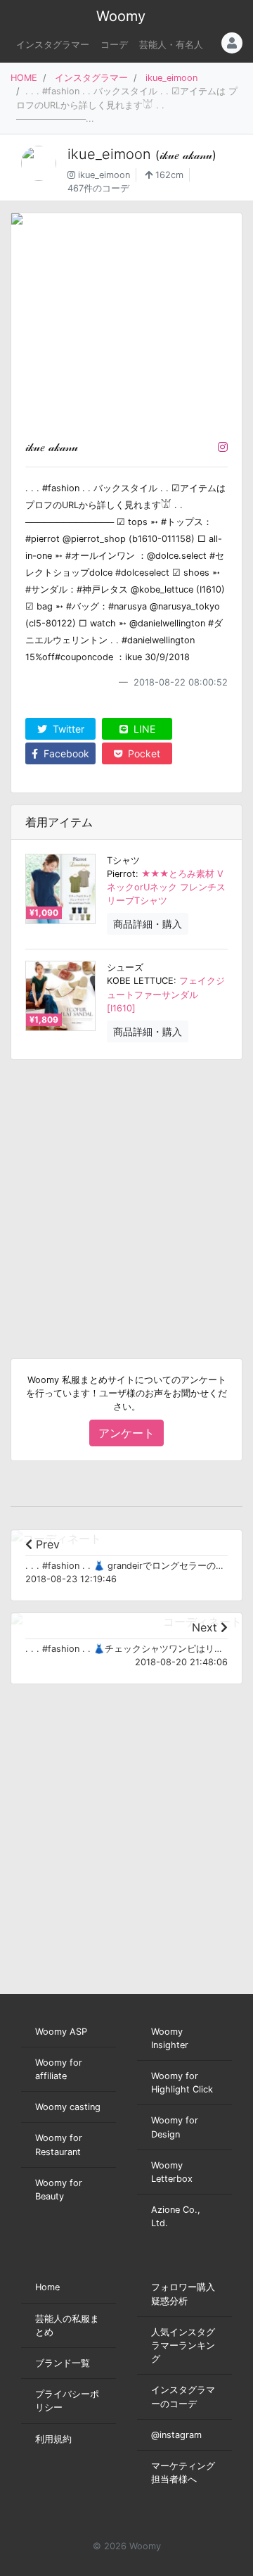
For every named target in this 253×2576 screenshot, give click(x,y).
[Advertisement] (126, 1198)
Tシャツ (123, 860)
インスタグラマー (53, 45)
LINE (143, 729)
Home (47, 2287)
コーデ (114, 45)
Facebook (65, 753)
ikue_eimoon (171, 78)
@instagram (176, 2435)
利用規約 (53, 2439)
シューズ (125, 967)
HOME (24, 78)
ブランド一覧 (63, 2363)
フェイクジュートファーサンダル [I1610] (166, 994)
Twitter (67, 729)
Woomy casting (68, 2107)
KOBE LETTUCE (140, 981)
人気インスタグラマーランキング (183, 2345)
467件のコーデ (98, 188)
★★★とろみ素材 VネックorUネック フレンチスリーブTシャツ (166, 887)
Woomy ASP (61, 2032)
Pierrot (121, 874)
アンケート (126, 1433)
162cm (168, 175)
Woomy (121, 16)
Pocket (143, 753)
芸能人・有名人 (171, 45)
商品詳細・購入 (148, 924)
